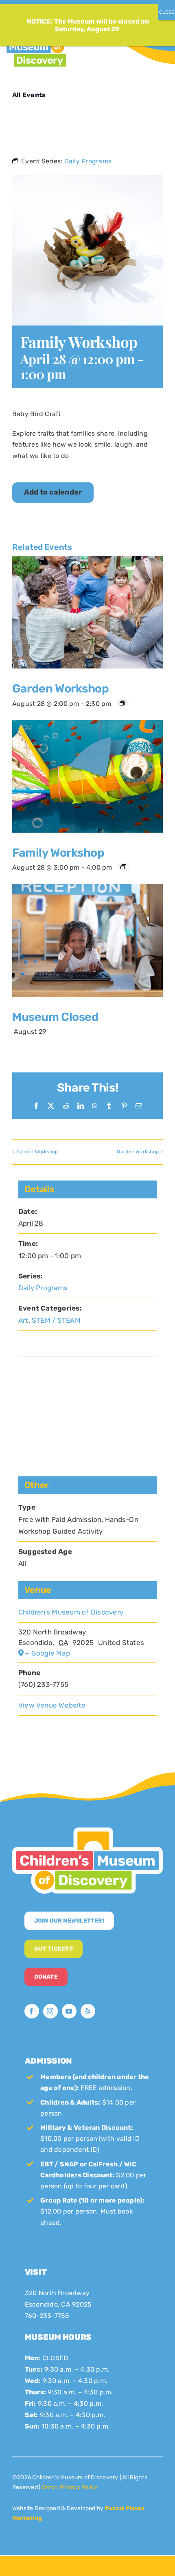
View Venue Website (52, 1705)
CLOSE (167, 12)
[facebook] (32, 2011)
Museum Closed (55, 1017)
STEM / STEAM (56, 1320)
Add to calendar (53, 492)
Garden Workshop (61, 688)
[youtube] (69, 2011)
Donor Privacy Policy (70, 2487)
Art (23, 1320)
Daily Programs (43, 1288)
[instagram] (50, 2011)
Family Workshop (58, 853)
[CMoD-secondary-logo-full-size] (87, 1831)
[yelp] (88, 2011)
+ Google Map (47, 1653)
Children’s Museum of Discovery (71, 1612)
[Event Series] (122, 703)
